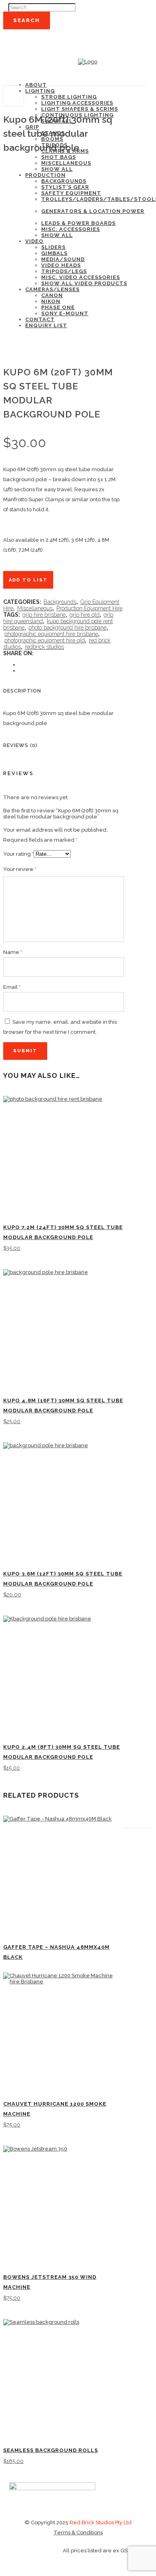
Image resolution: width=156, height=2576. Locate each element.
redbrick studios (44, 647)
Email (12, 987)
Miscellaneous (35, 608)
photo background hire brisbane (67, 628)
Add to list (28, 580)
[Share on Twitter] (21, 671)
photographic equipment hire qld (45, 640)
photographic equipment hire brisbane (51, 634)
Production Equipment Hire (89, 608)
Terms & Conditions (78, 2532)
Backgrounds (60, 602)
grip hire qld (85, 615)
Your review (20, 869)
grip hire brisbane (44, 615)
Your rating (18, 854)
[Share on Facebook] (21, 665)
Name (13, 952)
